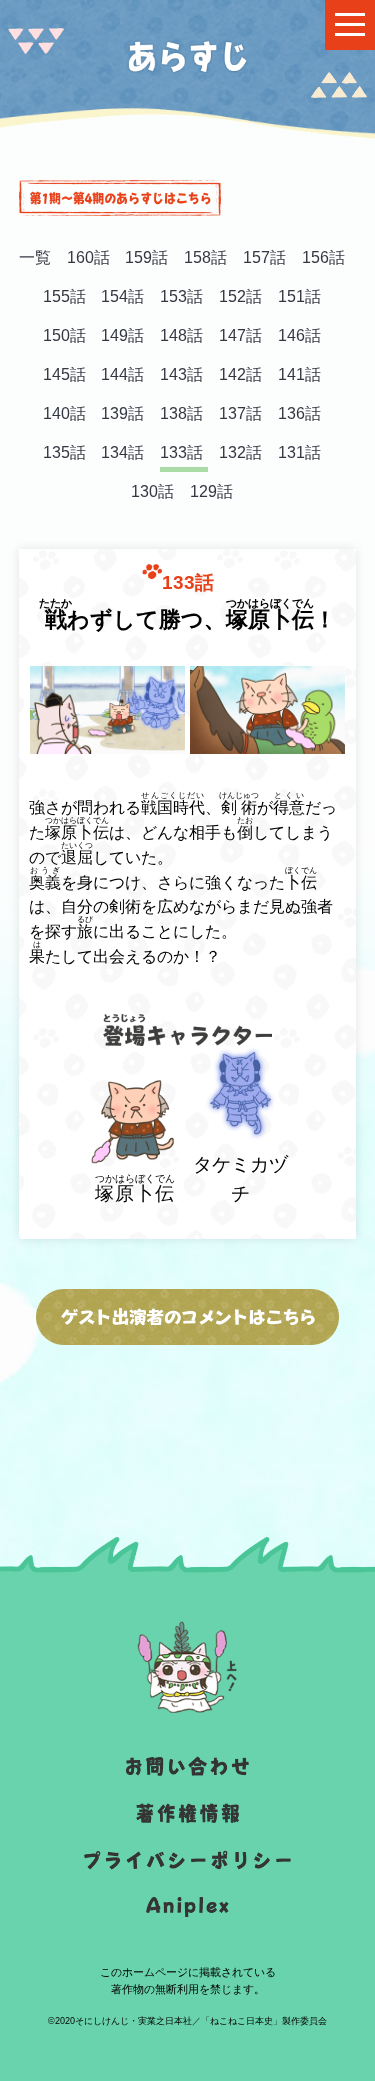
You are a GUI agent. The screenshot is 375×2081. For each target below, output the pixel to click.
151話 (299, 296)
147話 (240, 335)
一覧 (35, 257)
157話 (264, 257)
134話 (122, 452)
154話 (122, 296)
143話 (181, 374)
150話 (64, 335)
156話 (323, 257)
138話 (181, 413)
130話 (152, 491)
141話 (299, 374)
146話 (299, 335)
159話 (146, 257)
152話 (240, 296)
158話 (205, 257)
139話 (122, 413)
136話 (299, 413)
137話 (240, 413)
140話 (64, 413)
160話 (88, 257)
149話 (122, 335)
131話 (299, 452)
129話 (211, 491)
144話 (122, 374)
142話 (240, 374)
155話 (64, 296)
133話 (181, 452)
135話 (64, 452)
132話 (240, 452)
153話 (181, 296)
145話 (64, 374)
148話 (181, 335)
